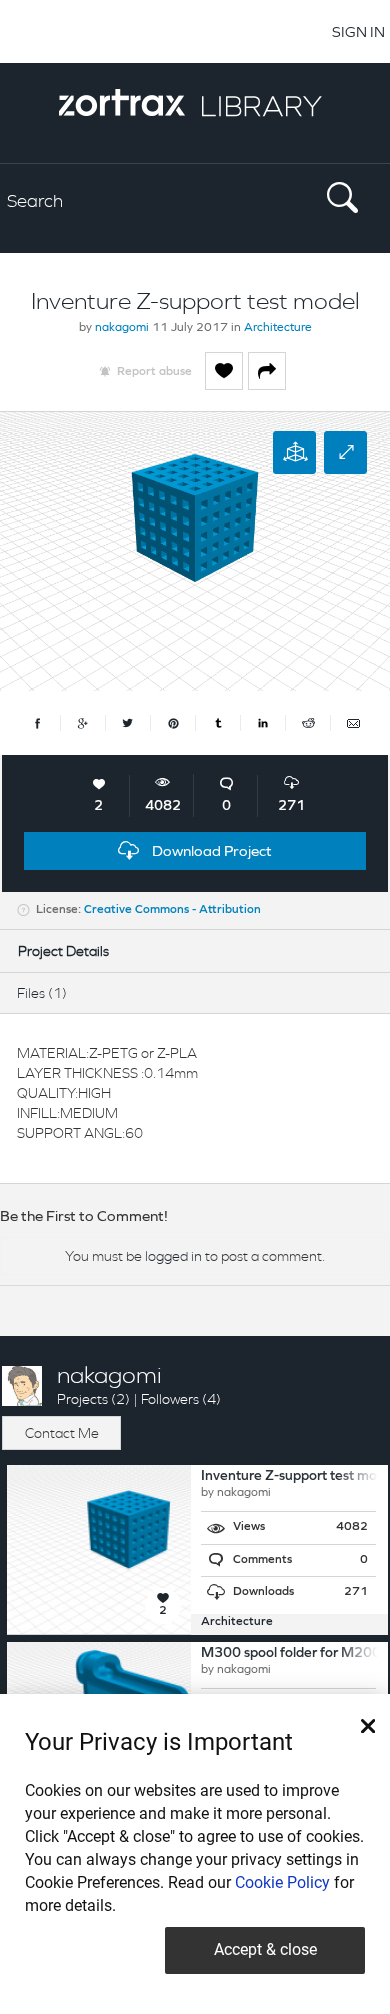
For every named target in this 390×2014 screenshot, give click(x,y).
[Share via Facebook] (38, 723)
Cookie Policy (282, 1882)
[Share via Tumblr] (218, 723)
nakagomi (122, 328)
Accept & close (265, 1949)
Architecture (278, 328)
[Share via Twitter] (128, 723)
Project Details (63, 951)
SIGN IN (358, 31)
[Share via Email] (353, 723)
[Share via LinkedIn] (263, 723)
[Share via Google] (83, 723)
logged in (173, 1256)
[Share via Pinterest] (173, 723)
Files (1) (42, 993)
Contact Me (62, 1433)
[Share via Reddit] (308, 723)
